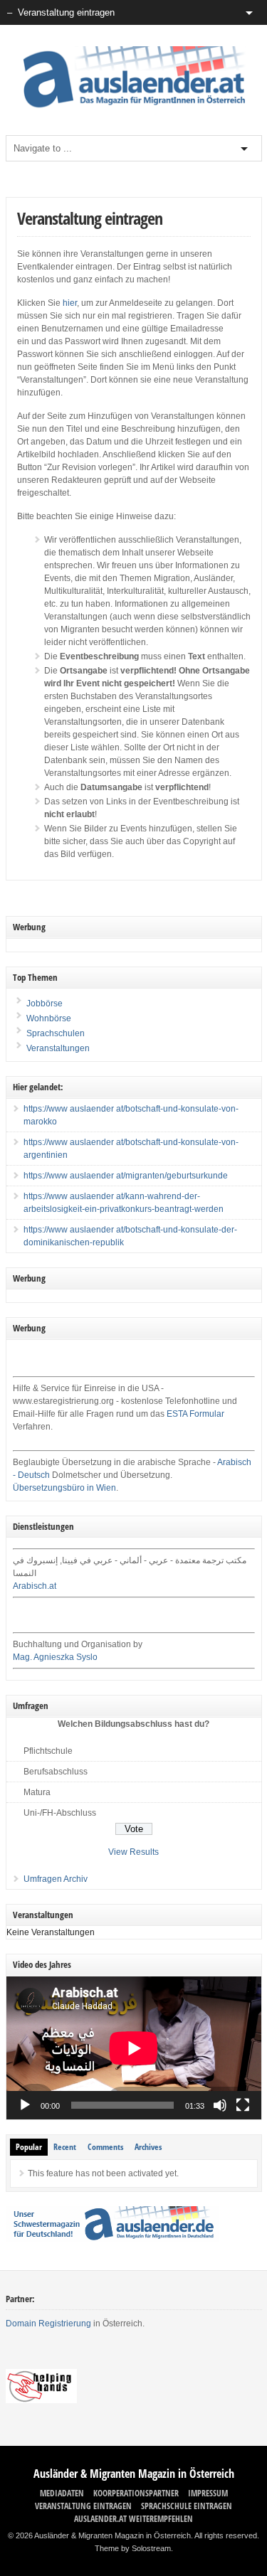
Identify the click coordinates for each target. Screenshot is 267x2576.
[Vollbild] (243, 2105)
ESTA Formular (195, 1414)
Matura (37, 1792)
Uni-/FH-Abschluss (60, 1813)
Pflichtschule (48, 1751)
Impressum (208, 2493)
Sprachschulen (54, 1033)
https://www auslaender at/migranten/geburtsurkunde (126, 1176)
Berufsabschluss (56, 1772)
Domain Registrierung (48, 2324)
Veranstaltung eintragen (83, 2506)
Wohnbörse (48, 1018)
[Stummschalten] (220, 2105)
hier (70, 303)
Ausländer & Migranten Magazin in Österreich (134, 2474)
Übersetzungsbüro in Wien (64, 1488)
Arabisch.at (35, 1586)
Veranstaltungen (58, 1048)
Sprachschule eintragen (187, 2506)
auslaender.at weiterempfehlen (133, 2519)
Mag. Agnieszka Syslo (55, 1657)
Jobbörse (43, 1004)
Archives (148, 2147)
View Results (133, 1852)
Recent (65, 2147)
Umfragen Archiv (56, 1879)
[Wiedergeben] (25, 2105)
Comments (105, 2147)
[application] (134, 2048)
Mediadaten (62, 2493)
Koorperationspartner (136, 2493)
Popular (29, 2147)
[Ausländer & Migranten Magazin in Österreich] (134, 111)
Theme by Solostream (133, 2548)
